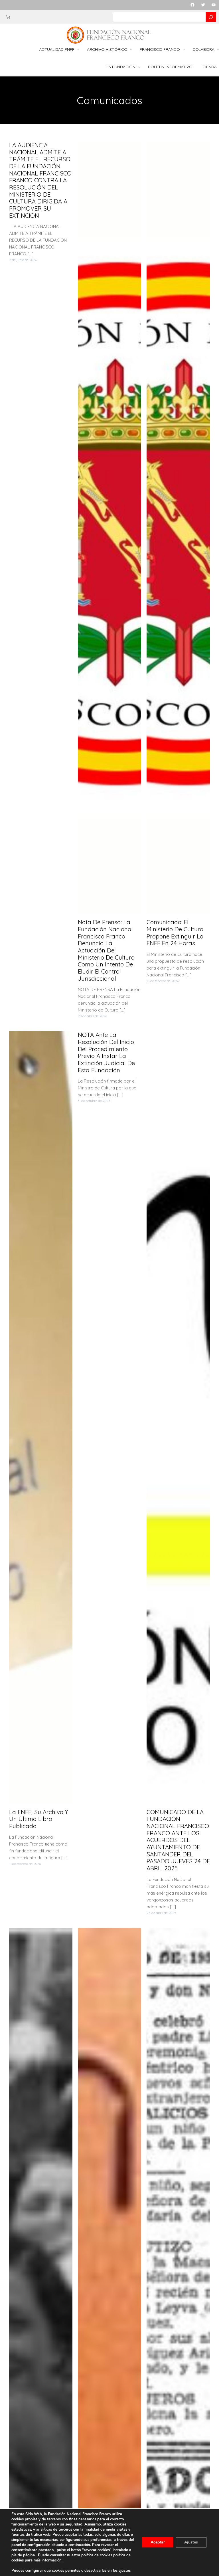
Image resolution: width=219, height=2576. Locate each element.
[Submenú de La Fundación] (139, 67)
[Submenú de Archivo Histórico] (131, 50)
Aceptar (158, 2542)
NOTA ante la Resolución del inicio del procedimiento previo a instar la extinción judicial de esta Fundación (106, 1052)
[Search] (211, 17)
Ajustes (191, 2542)
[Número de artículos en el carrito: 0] (8, 17)
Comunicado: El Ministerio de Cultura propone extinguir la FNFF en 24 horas (175, 933)
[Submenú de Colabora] (218, 50)
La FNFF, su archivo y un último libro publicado (39, 1819)
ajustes (125, 2571)
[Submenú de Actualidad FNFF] (78, 50)
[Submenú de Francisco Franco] (184, 50)
